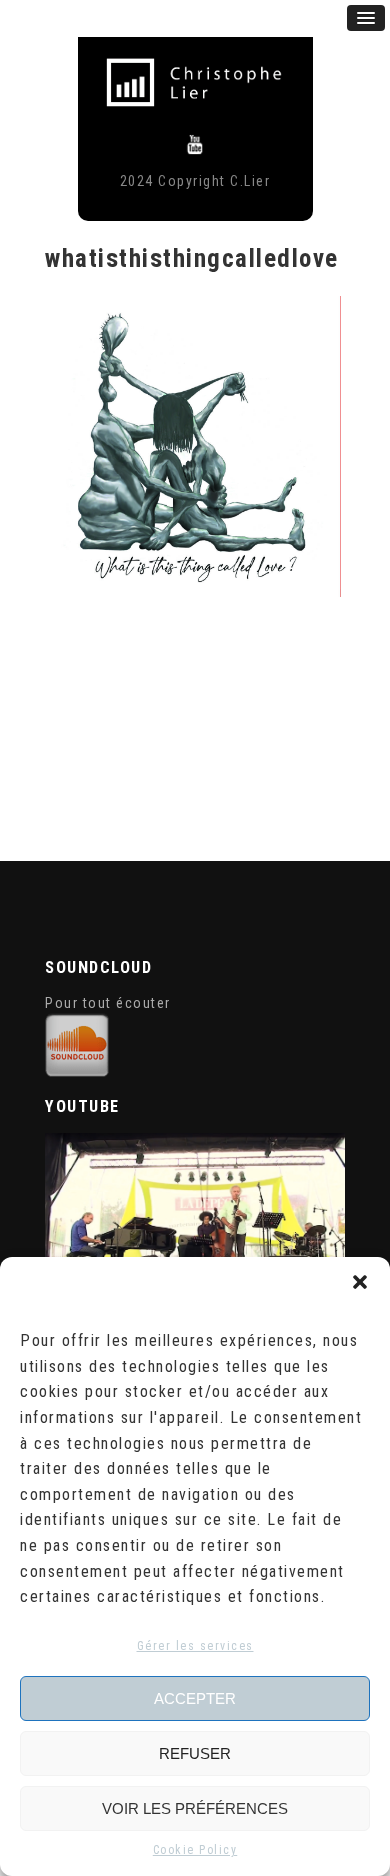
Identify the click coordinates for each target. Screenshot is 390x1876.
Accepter (195, 1698)
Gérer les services (195, 1646)
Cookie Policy (195, 1850)
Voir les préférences (195, 1808)
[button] (360, 1282)
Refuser (195, 1753)
